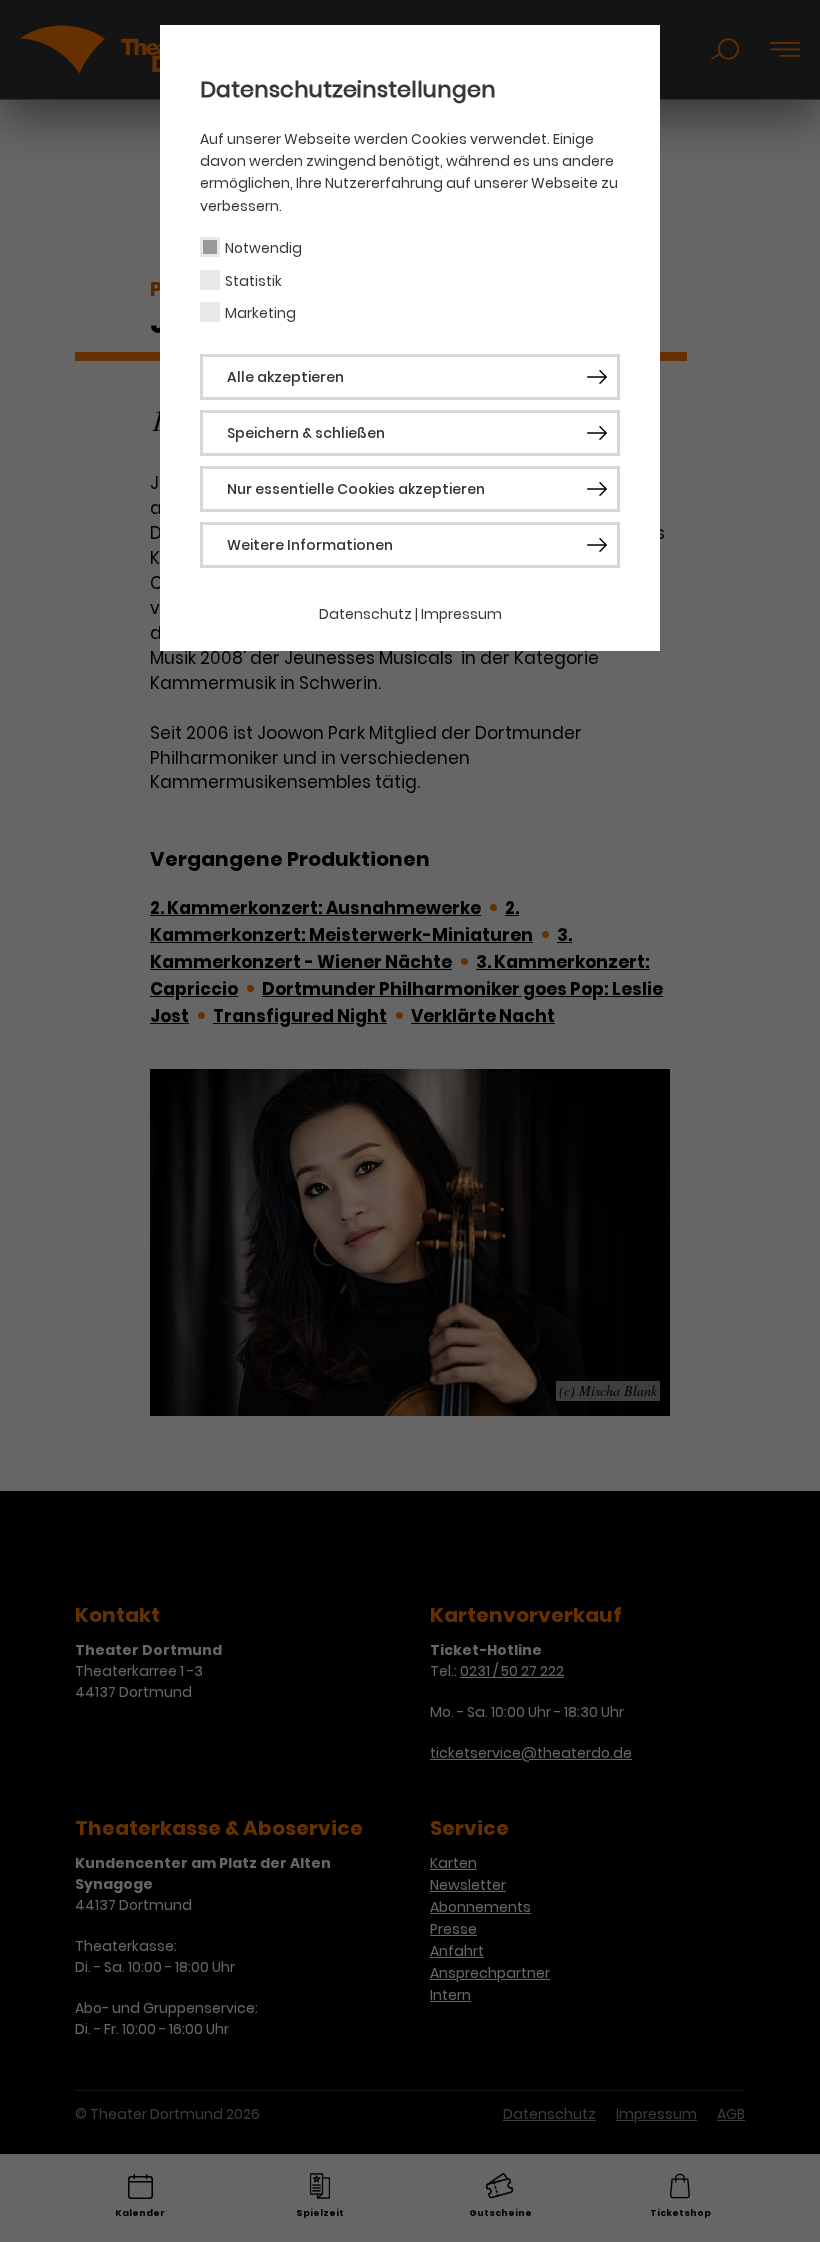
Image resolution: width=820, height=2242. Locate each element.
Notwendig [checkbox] (263, 248)
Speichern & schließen (306, 433)
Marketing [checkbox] (260, 313)
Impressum (461, 614)
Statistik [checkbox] (253, 281)
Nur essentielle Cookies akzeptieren (356, 489)
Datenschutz (365, 614)
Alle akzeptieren (285, 377)
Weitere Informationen (310, 545)
